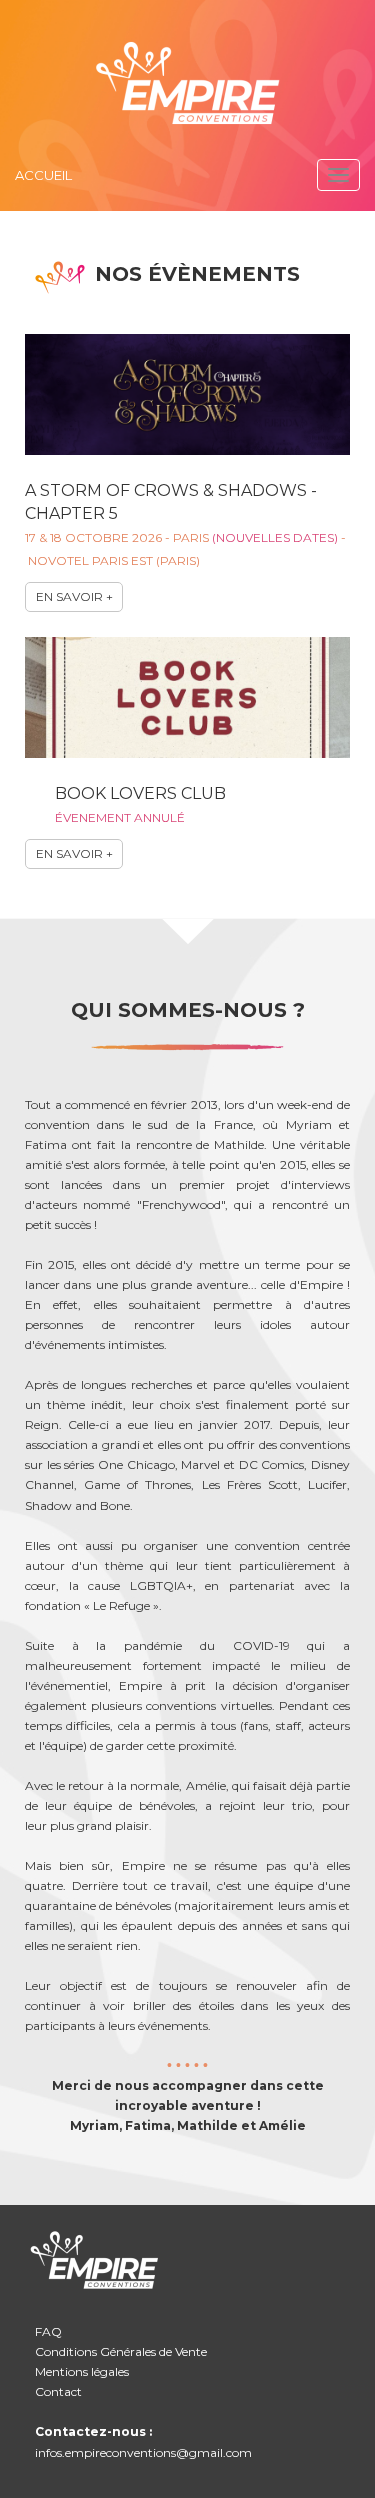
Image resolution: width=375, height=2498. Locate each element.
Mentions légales (82, 2371)
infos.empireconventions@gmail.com (143, 2452)
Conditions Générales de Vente (121, 2351)
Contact (58, 2391)
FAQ (48, 2331)
